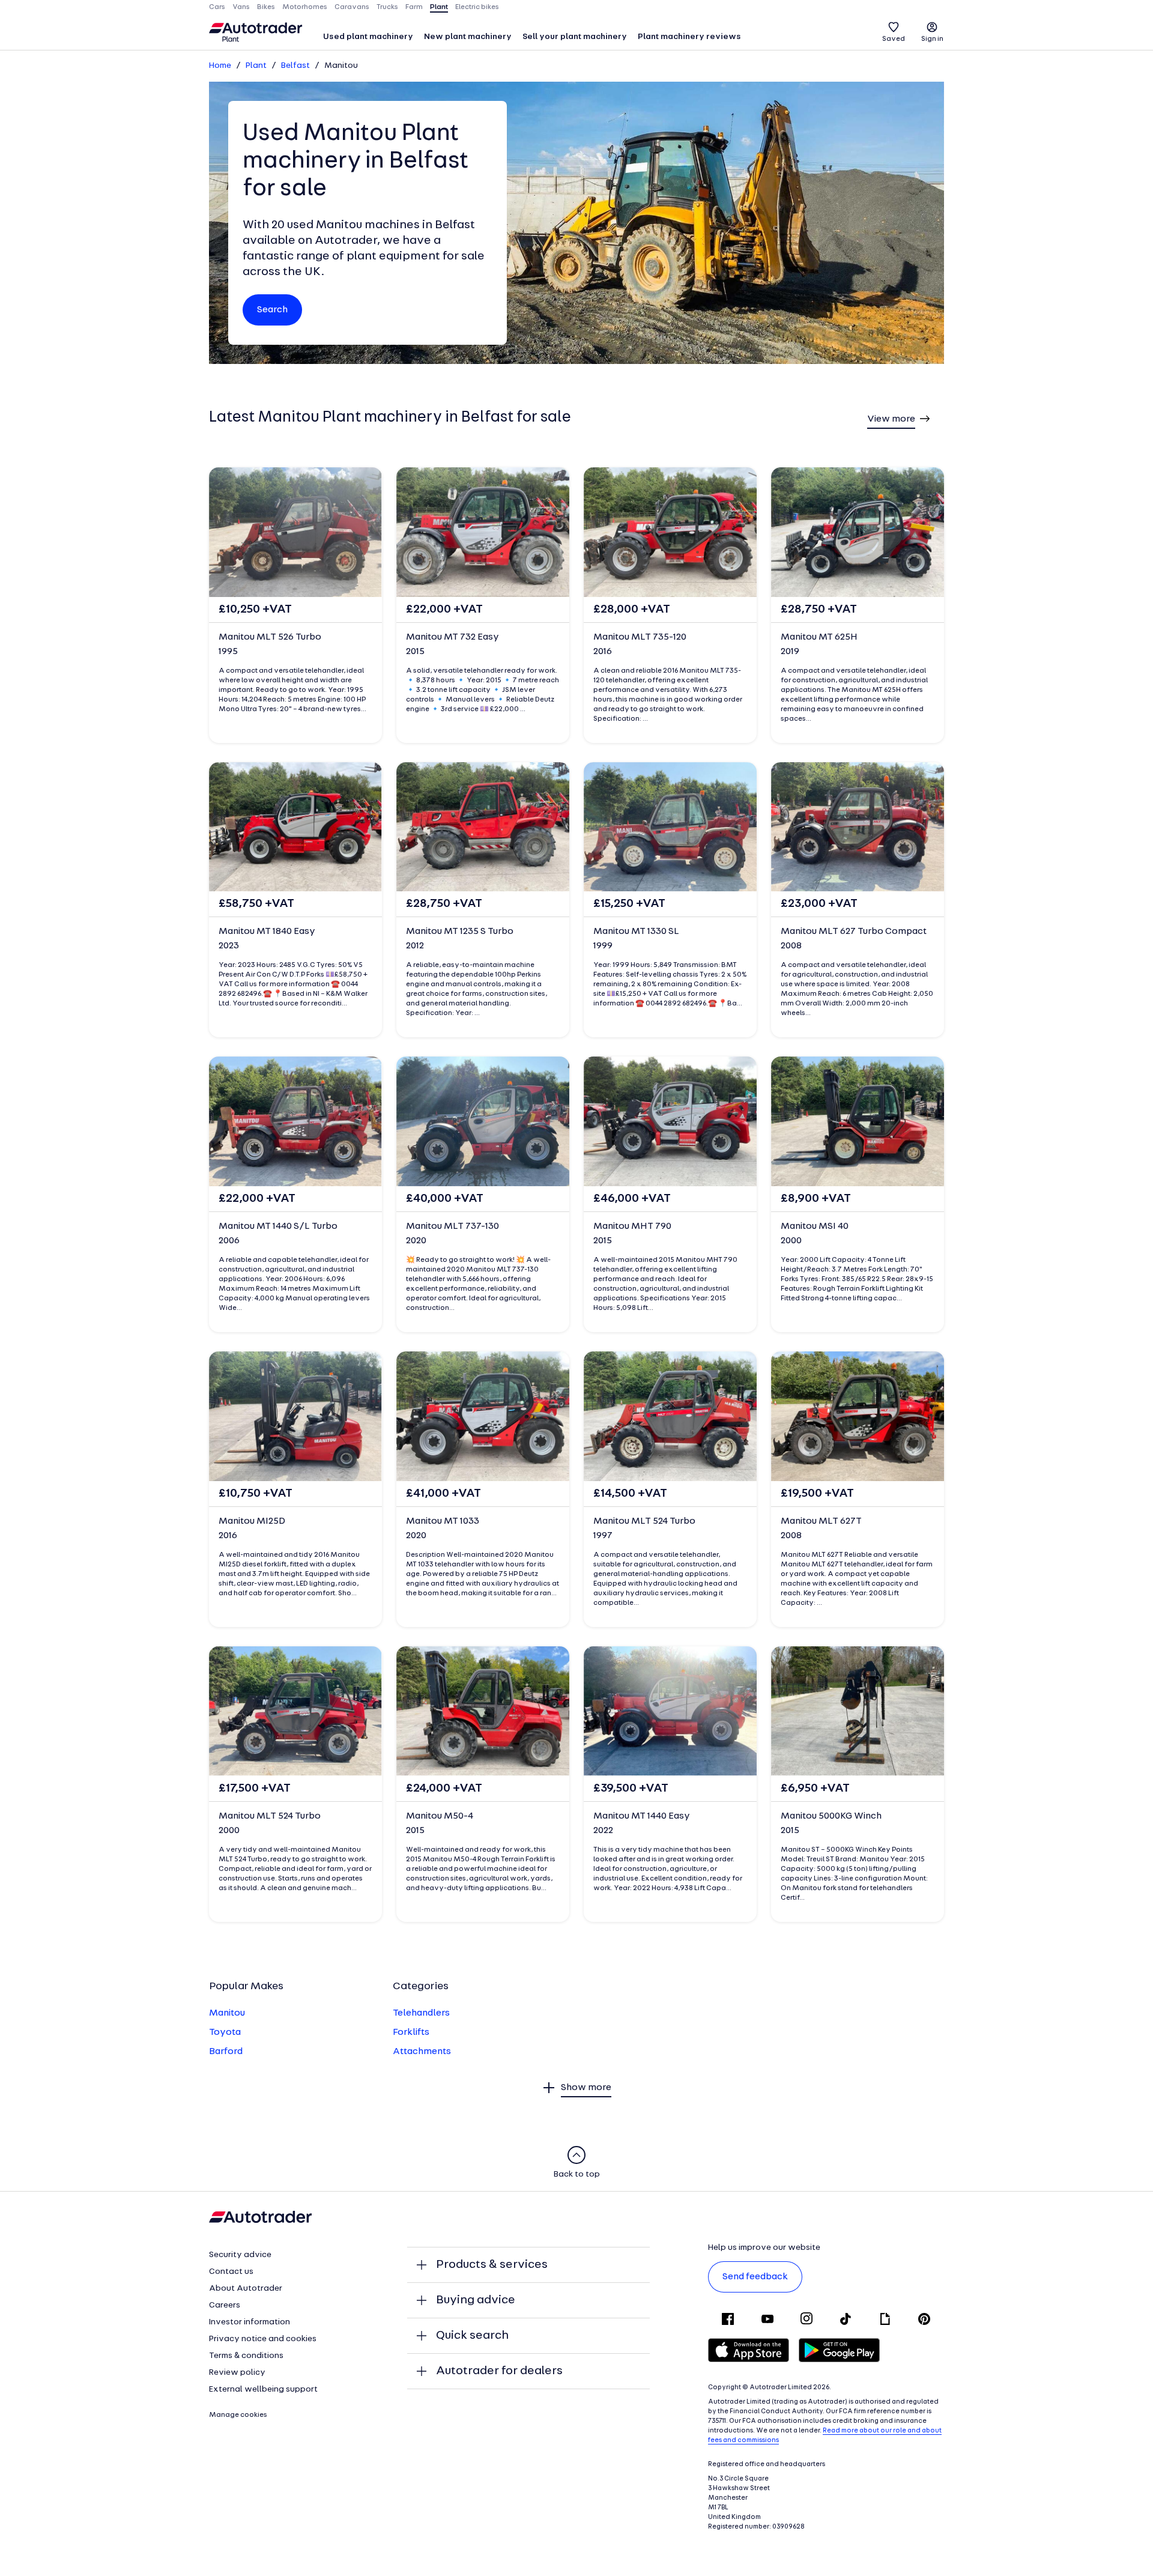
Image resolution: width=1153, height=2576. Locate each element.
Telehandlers (421, 2013)
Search (272, 310)
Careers (225, 2305)
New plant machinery (468, 37)
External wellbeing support (263, 2390)
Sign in (932, 39)
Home (220, 66)
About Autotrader (246, 2289)
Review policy (237, 2373)
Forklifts (411, 2032)
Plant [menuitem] (439, 7)
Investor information (250, 2322)
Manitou (227, 2013)
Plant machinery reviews (689, 37)
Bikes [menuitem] (266, 7)
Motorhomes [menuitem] (305, 7)
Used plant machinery (368, 37)
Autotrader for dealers (499, 2371)
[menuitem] (368, 38)
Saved (894, 39)
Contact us (231, 2272)
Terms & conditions (246, 2356)
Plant (256, 66)
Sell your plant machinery (575, 37)
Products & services (492, 2265)
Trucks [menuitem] (387, 7)
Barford (226, 2052)
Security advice (240, 2255)
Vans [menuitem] (241, 7)
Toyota (225, 2032)
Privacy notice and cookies (263, 2339)
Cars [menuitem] (217, 7)
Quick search (472, 2336)
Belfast (295, 66)
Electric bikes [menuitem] (477, 7)
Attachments (422, 2052)
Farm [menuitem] (414, 7)
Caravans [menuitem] (352, 7)
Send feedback (755, 2277)
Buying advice (476, 2300)
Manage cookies (238, 2415)
